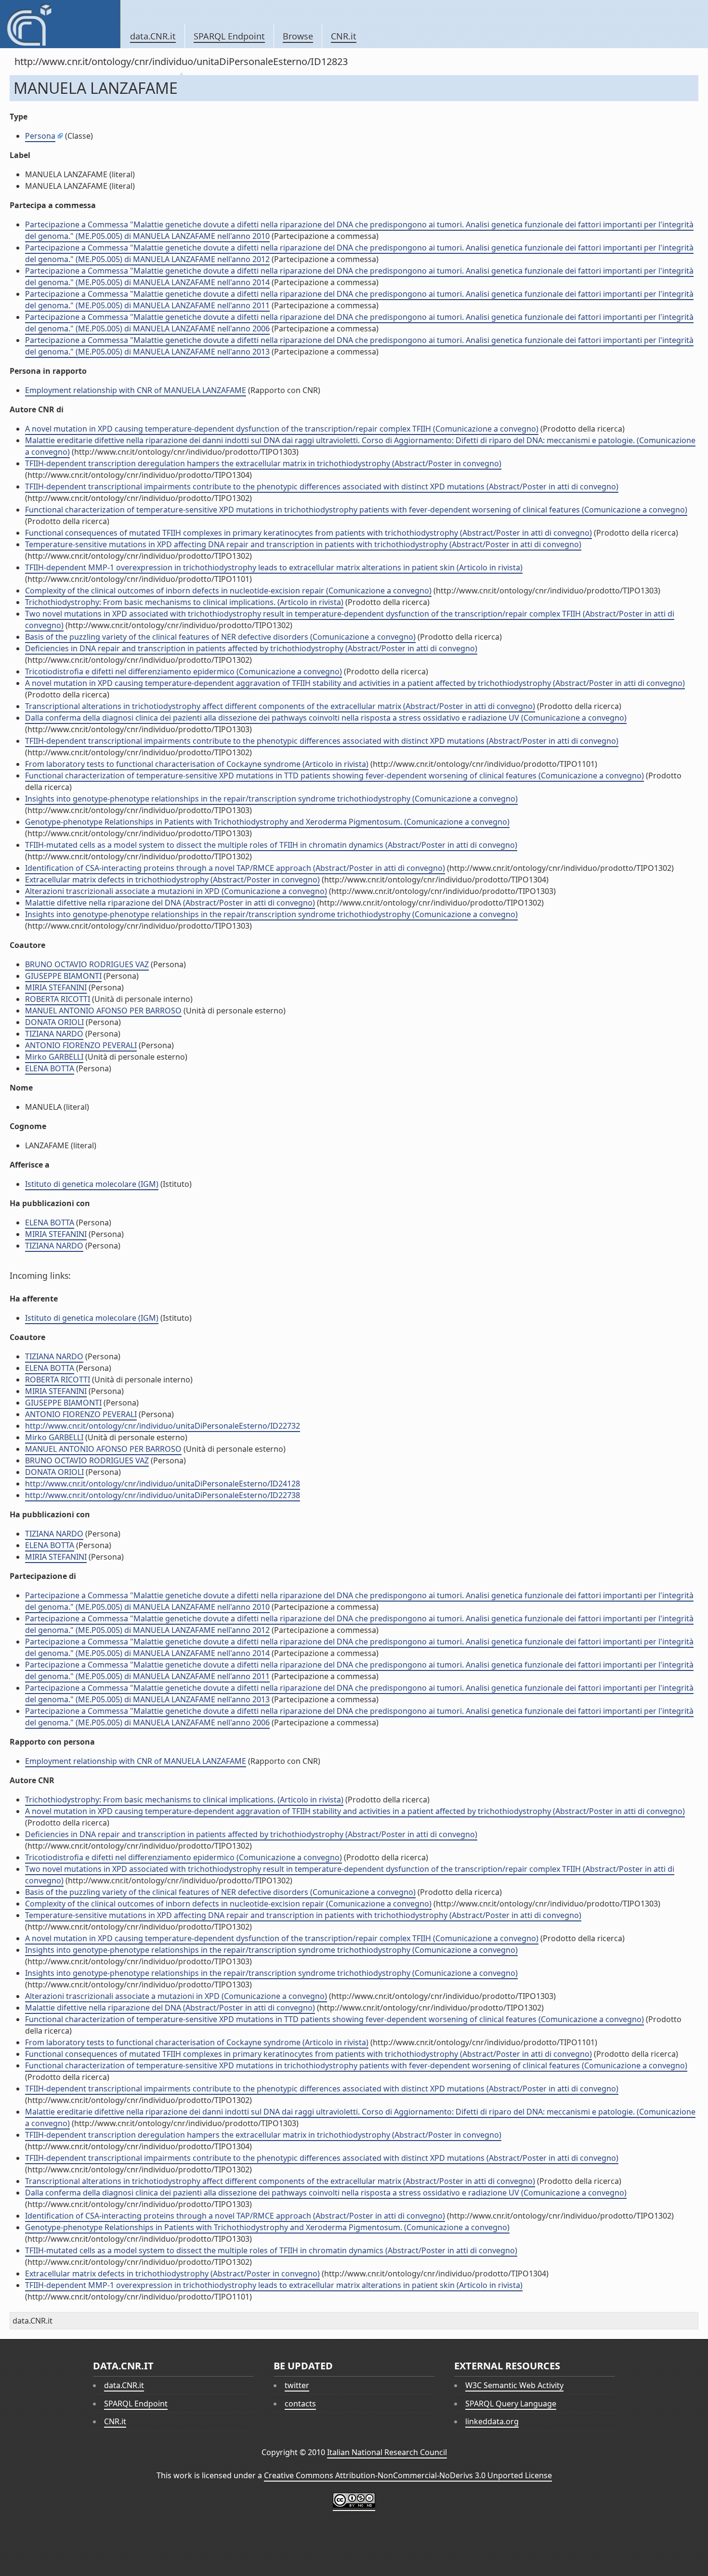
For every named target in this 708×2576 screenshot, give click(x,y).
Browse (298, 36)
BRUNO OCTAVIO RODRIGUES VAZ (87, 964)
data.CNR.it (153, 36)
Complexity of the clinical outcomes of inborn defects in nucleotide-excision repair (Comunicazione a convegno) (228, 591)
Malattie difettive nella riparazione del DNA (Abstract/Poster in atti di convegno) (170, 903)
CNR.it (344, 36)
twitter (297, 2385)
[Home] (60, 24)
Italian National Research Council (387, 2452)
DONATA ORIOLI (54, 1022)
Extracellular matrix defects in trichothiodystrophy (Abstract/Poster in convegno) (172, 880)
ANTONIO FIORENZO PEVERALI (81, 1045)
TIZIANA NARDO (54, 1034)
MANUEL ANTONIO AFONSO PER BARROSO (103, 1011)
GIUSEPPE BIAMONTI (63, 976)
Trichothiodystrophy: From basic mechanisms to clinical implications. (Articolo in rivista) (184, 602)
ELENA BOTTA (50, 1068)
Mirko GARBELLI (54, 1057)
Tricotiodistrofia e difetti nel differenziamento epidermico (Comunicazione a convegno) (184, 671)
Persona (40, 136)
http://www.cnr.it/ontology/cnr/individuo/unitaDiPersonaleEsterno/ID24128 (163, 1484)
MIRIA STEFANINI (56, 987)
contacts (300, 2404)
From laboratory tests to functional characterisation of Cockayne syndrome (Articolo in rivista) (197, 764)
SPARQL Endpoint (229, 36)
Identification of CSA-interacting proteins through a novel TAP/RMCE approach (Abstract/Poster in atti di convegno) (235, 868)
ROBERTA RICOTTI (58, 999)
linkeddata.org (492, 2421)
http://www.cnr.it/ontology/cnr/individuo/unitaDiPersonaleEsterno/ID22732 (163, 1426)
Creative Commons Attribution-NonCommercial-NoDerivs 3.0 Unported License (408, 2475)
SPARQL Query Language (511, 2404)
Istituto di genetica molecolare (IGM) (92, 1184)
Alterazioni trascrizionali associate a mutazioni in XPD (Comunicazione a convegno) (176, 891)
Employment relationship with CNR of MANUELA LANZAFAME (136, 390)
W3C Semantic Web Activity (514, 2385)
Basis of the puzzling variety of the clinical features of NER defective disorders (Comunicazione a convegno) (220, 637)
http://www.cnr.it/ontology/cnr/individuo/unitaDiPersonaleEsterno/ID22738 (163, 1495)
